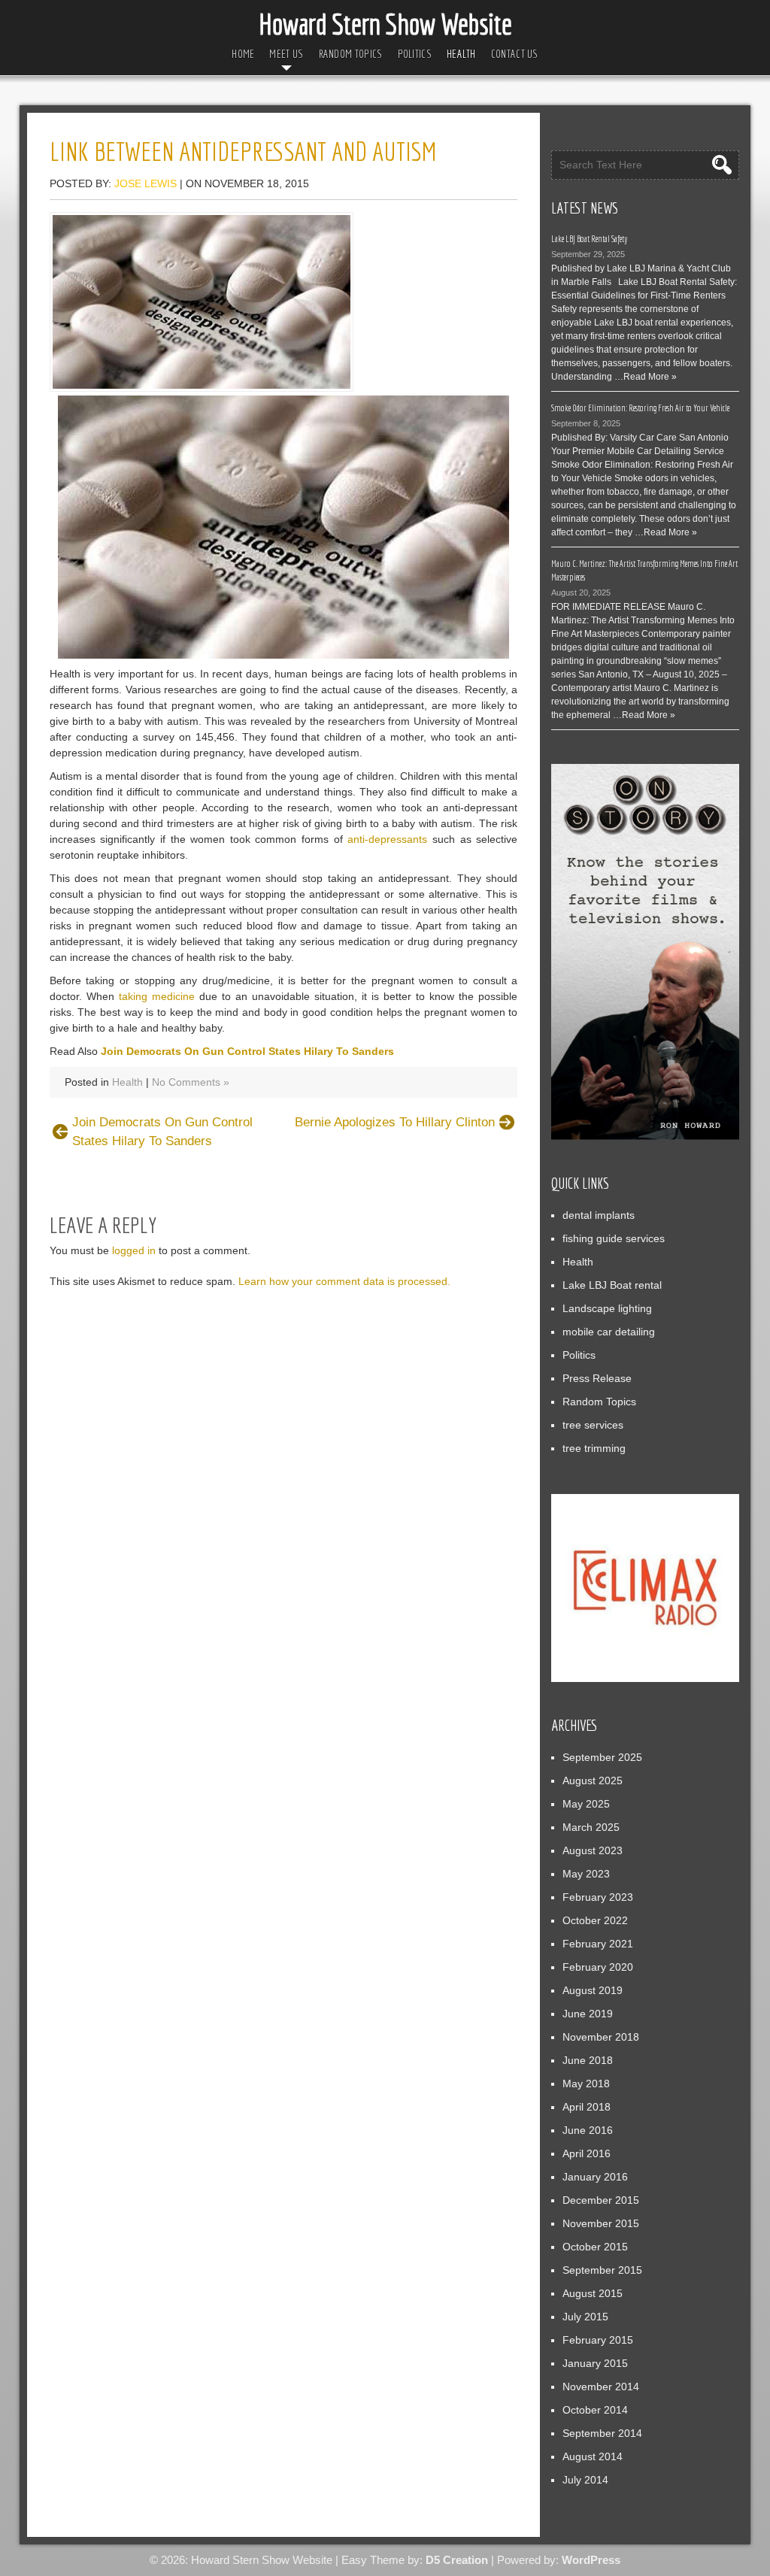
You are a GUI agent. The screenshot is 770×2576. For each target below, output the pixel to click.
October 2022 (595, 1920)
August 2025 (593, 1780)
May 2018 (586, 2084)
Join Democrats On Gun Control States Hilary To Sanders (247, 1051)
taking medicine (157, 996)
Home (243, 54)
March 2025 (591, 1827)
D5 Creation (457, 2560)
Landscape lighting (607, 1308)
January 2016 (595, 2177)
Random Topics (351, 54)
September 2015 (602, 2270)
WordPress (591, 2560)
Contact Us (515, 54)
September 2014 (602, 2433)
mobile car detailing (609, 1332)
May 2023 (586, 1874)
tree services (593, 1425)
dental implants (599, 1215)
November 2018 (601, 2037)
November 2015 (601, 2223)
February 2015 (598, 2340)
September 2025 (602, 1757)
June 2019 (588, 2014)
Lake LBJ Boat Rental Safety (590, 239)
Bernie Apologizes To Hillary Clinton (395, 1122)
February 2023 (598, 1897)
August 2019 (593, 1990)
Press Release (597, 1378)
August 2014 (593, 2456)
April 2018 (587, 2107)
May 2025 (586, 1804)
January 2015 (595, 2363)
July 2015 (585, 2317)
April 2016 (587, 2153)
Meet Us (286, 54)
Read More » (650, 377)
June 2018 (588, 2060)
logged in (134, 1250)
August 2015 (593, 2293)
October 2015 (595, 2247)
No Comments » (191, 1082)
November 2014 (601, 2387)
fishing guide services (614, 1238)
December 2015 (601, 2200)
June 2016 (588, 2130)
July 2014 (585, 2480)
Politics (415, 54)
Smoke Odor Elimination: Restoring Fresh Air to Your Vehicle (640, 408)
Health (461, 54)
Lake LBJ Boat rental (612, 1285)
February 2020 (598, 1967)
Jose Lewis (146, 183)
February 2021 (598, 1944)
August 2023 (593, 1850)
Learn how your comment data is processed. (344, 1281)
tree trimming (594, 1448)
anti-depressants (387, 839)
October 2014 (595, 2410)
